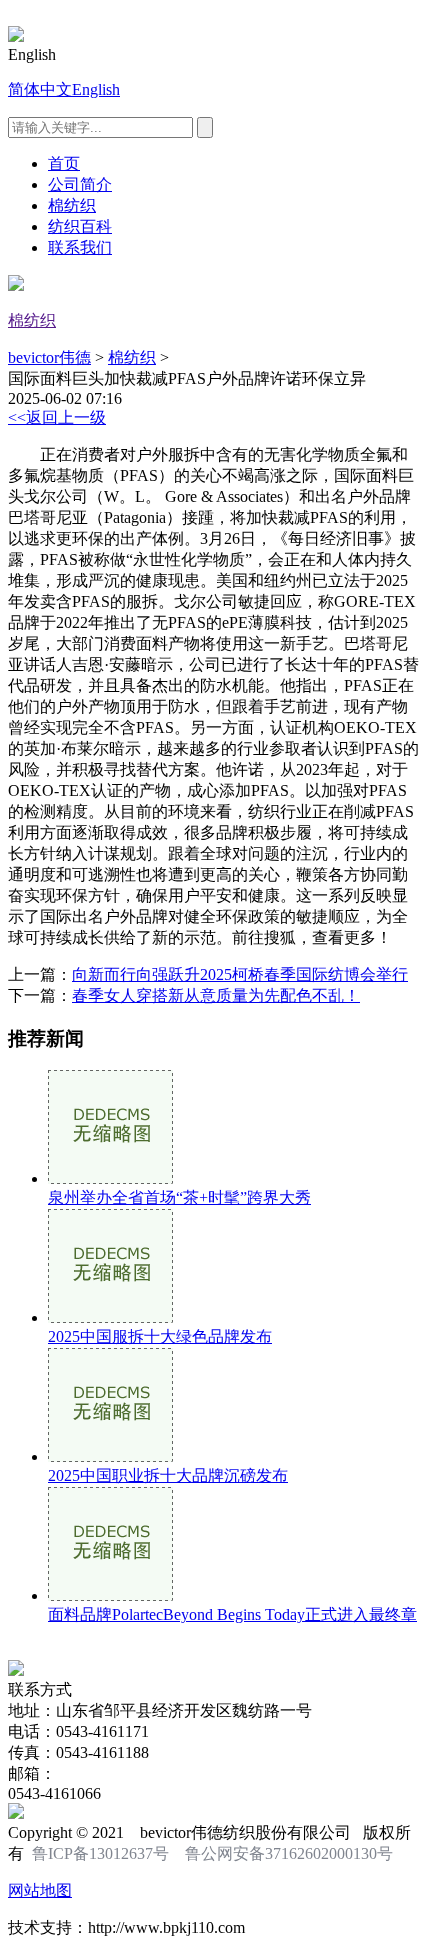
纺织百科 (80, 226)
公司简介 (80, 184)
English (96, 89)
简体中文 (40, 89)
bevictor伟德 (49, 357)
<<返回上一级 (57, 417)
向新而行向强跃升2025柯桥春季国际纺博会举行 (240, 974)
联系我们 (80, 247)
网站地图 (40, 1890)
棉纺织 (72, 205)
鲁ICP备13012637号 (100, 1853)
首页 (64, 163)
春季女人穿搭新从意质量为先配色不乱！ (216, 995)
